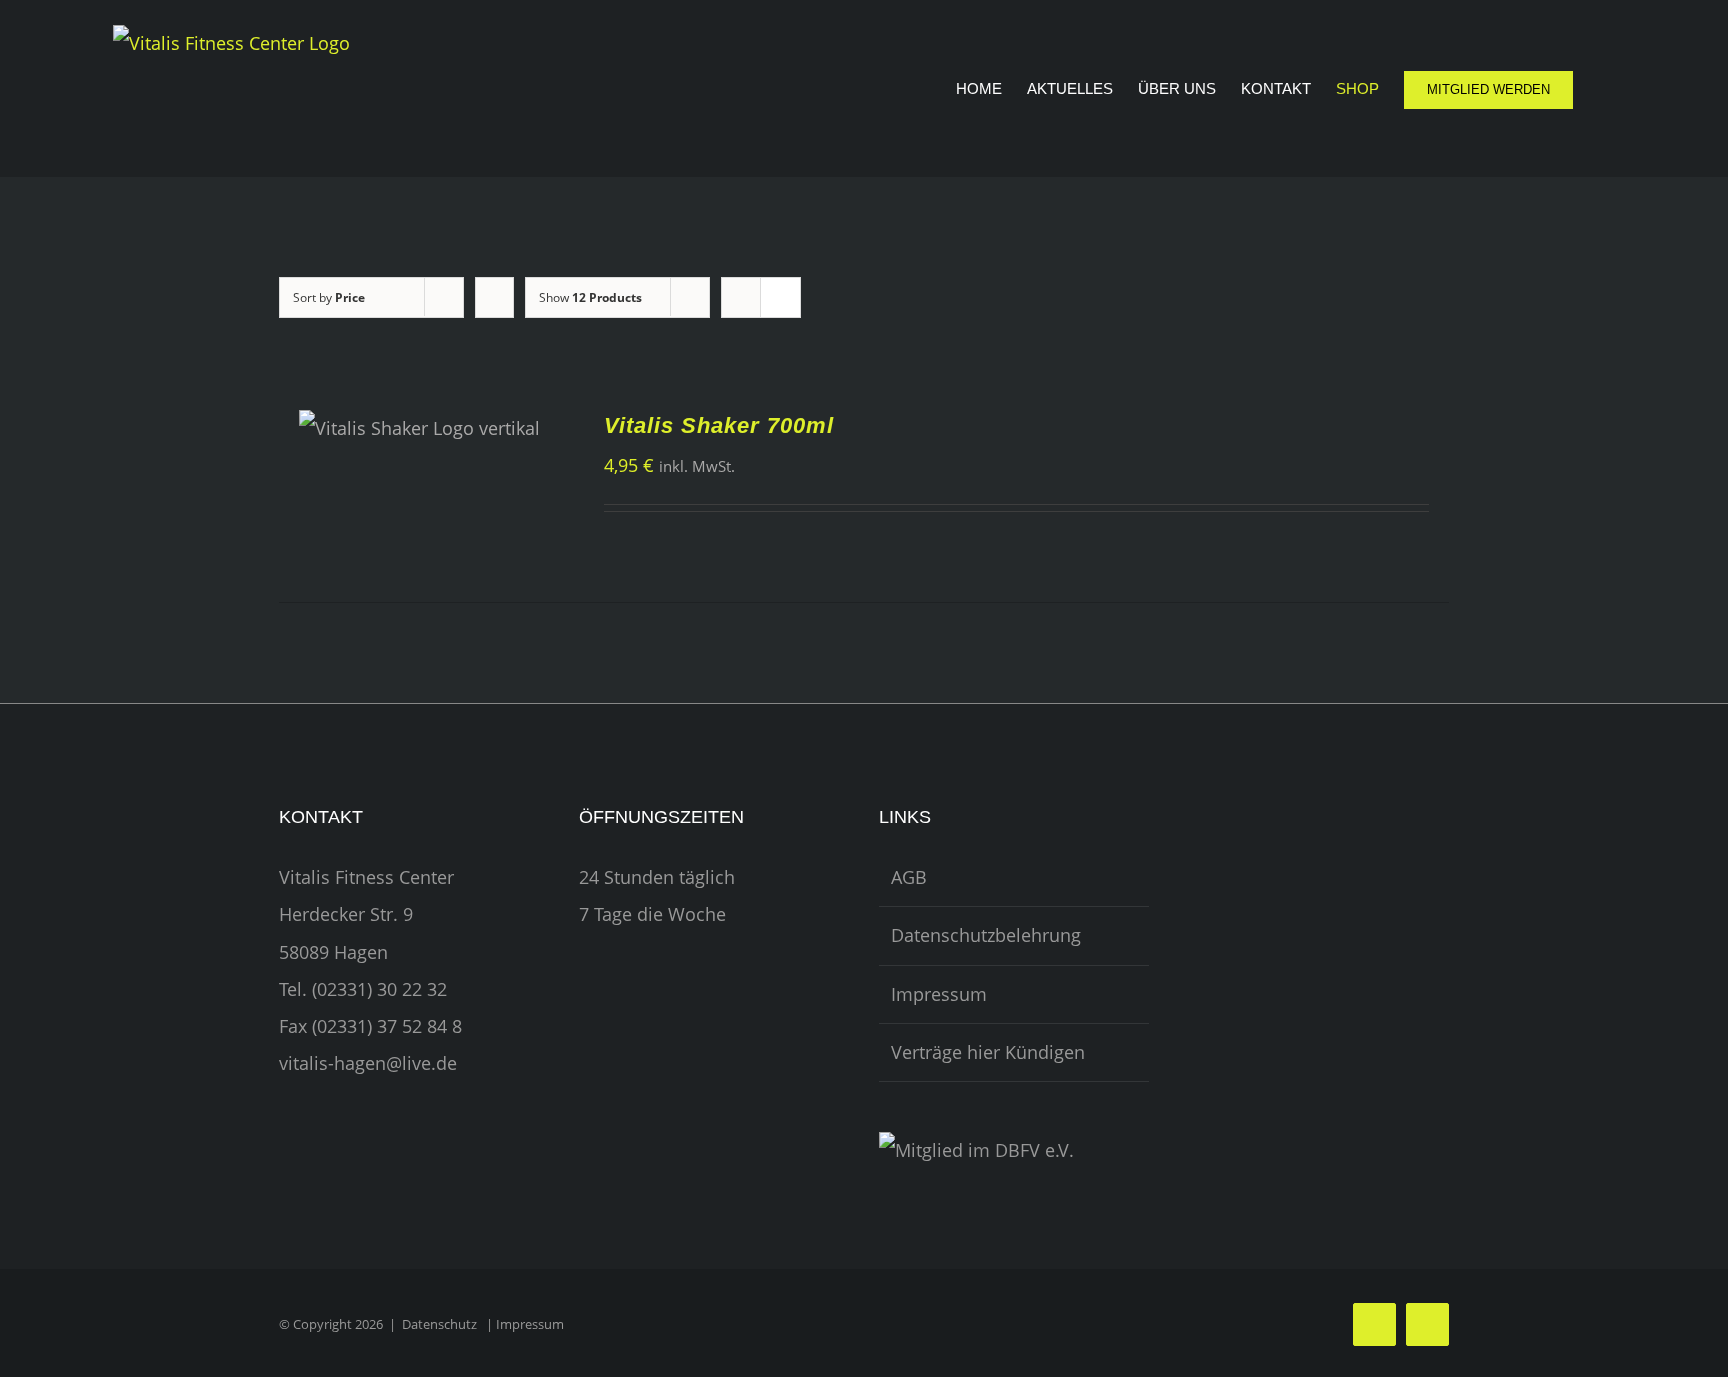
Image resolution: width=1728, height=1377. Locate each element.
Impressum (939, 994)
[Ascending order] (494, 297)
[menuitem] (991, 88)
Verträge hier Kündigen (988, 1052)
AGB (909, 877)
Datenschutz (439, 1324)
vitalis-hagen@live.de (368, 1063)
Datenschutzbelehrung (986, 935)
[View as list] (780, 297)
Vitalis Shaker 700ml (719, 425)
